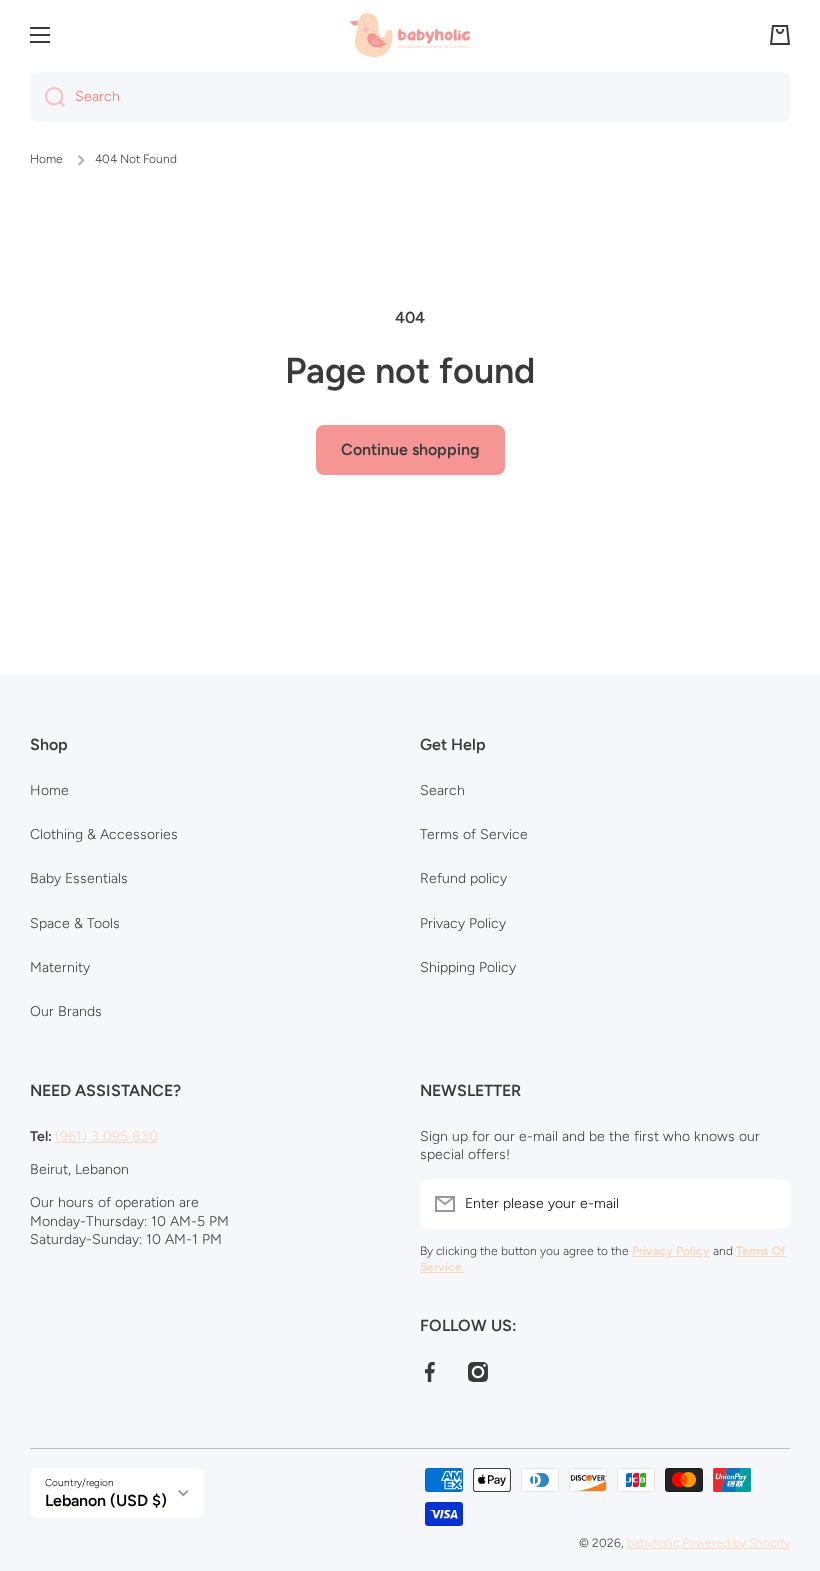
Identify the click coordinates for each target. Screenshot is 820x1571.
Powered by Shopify (736, 1543)
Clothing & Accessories (104, 834)
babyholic (653, 1543)
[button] (780, 35)
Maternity (60, 967)
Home (46, 159)
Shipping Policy (468, 967)
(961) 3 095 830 (106, 1136)
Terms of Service (474, 834)
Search (442, 790)
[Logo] (410, 34)
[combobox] (410, 97)
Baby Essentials (79, 878)
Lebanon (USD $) (106, 1500)
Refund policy (463, 878)
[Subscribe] (765, 1204)
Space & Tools (75, 923)
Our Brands (66, 1011)
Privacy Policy (463, 923)
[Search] (47, 97)
